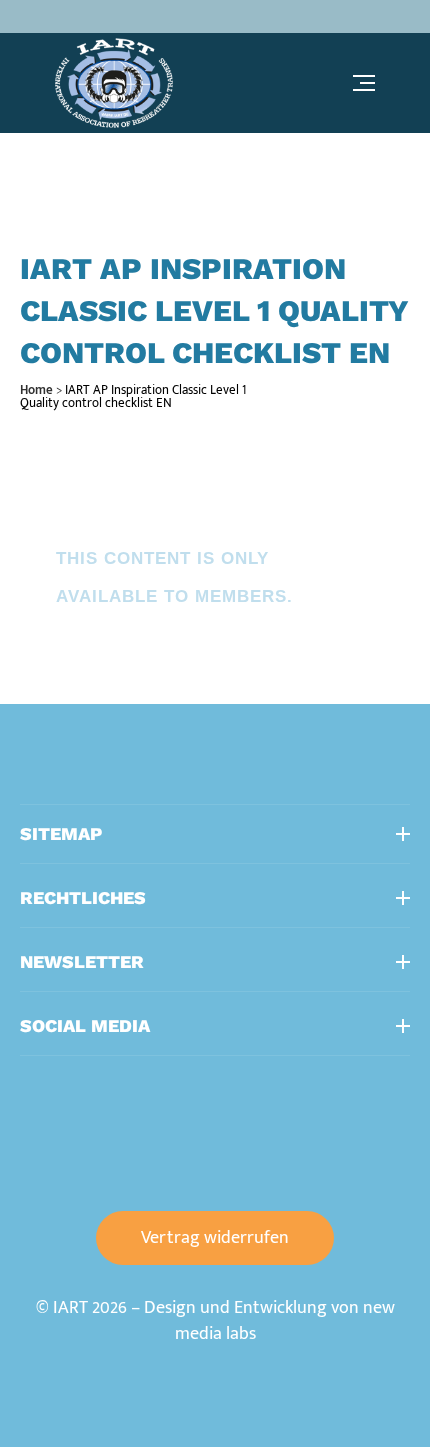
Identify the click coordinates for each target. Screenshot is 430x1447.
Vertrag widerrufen (215, 1238)
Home (36, 390)
